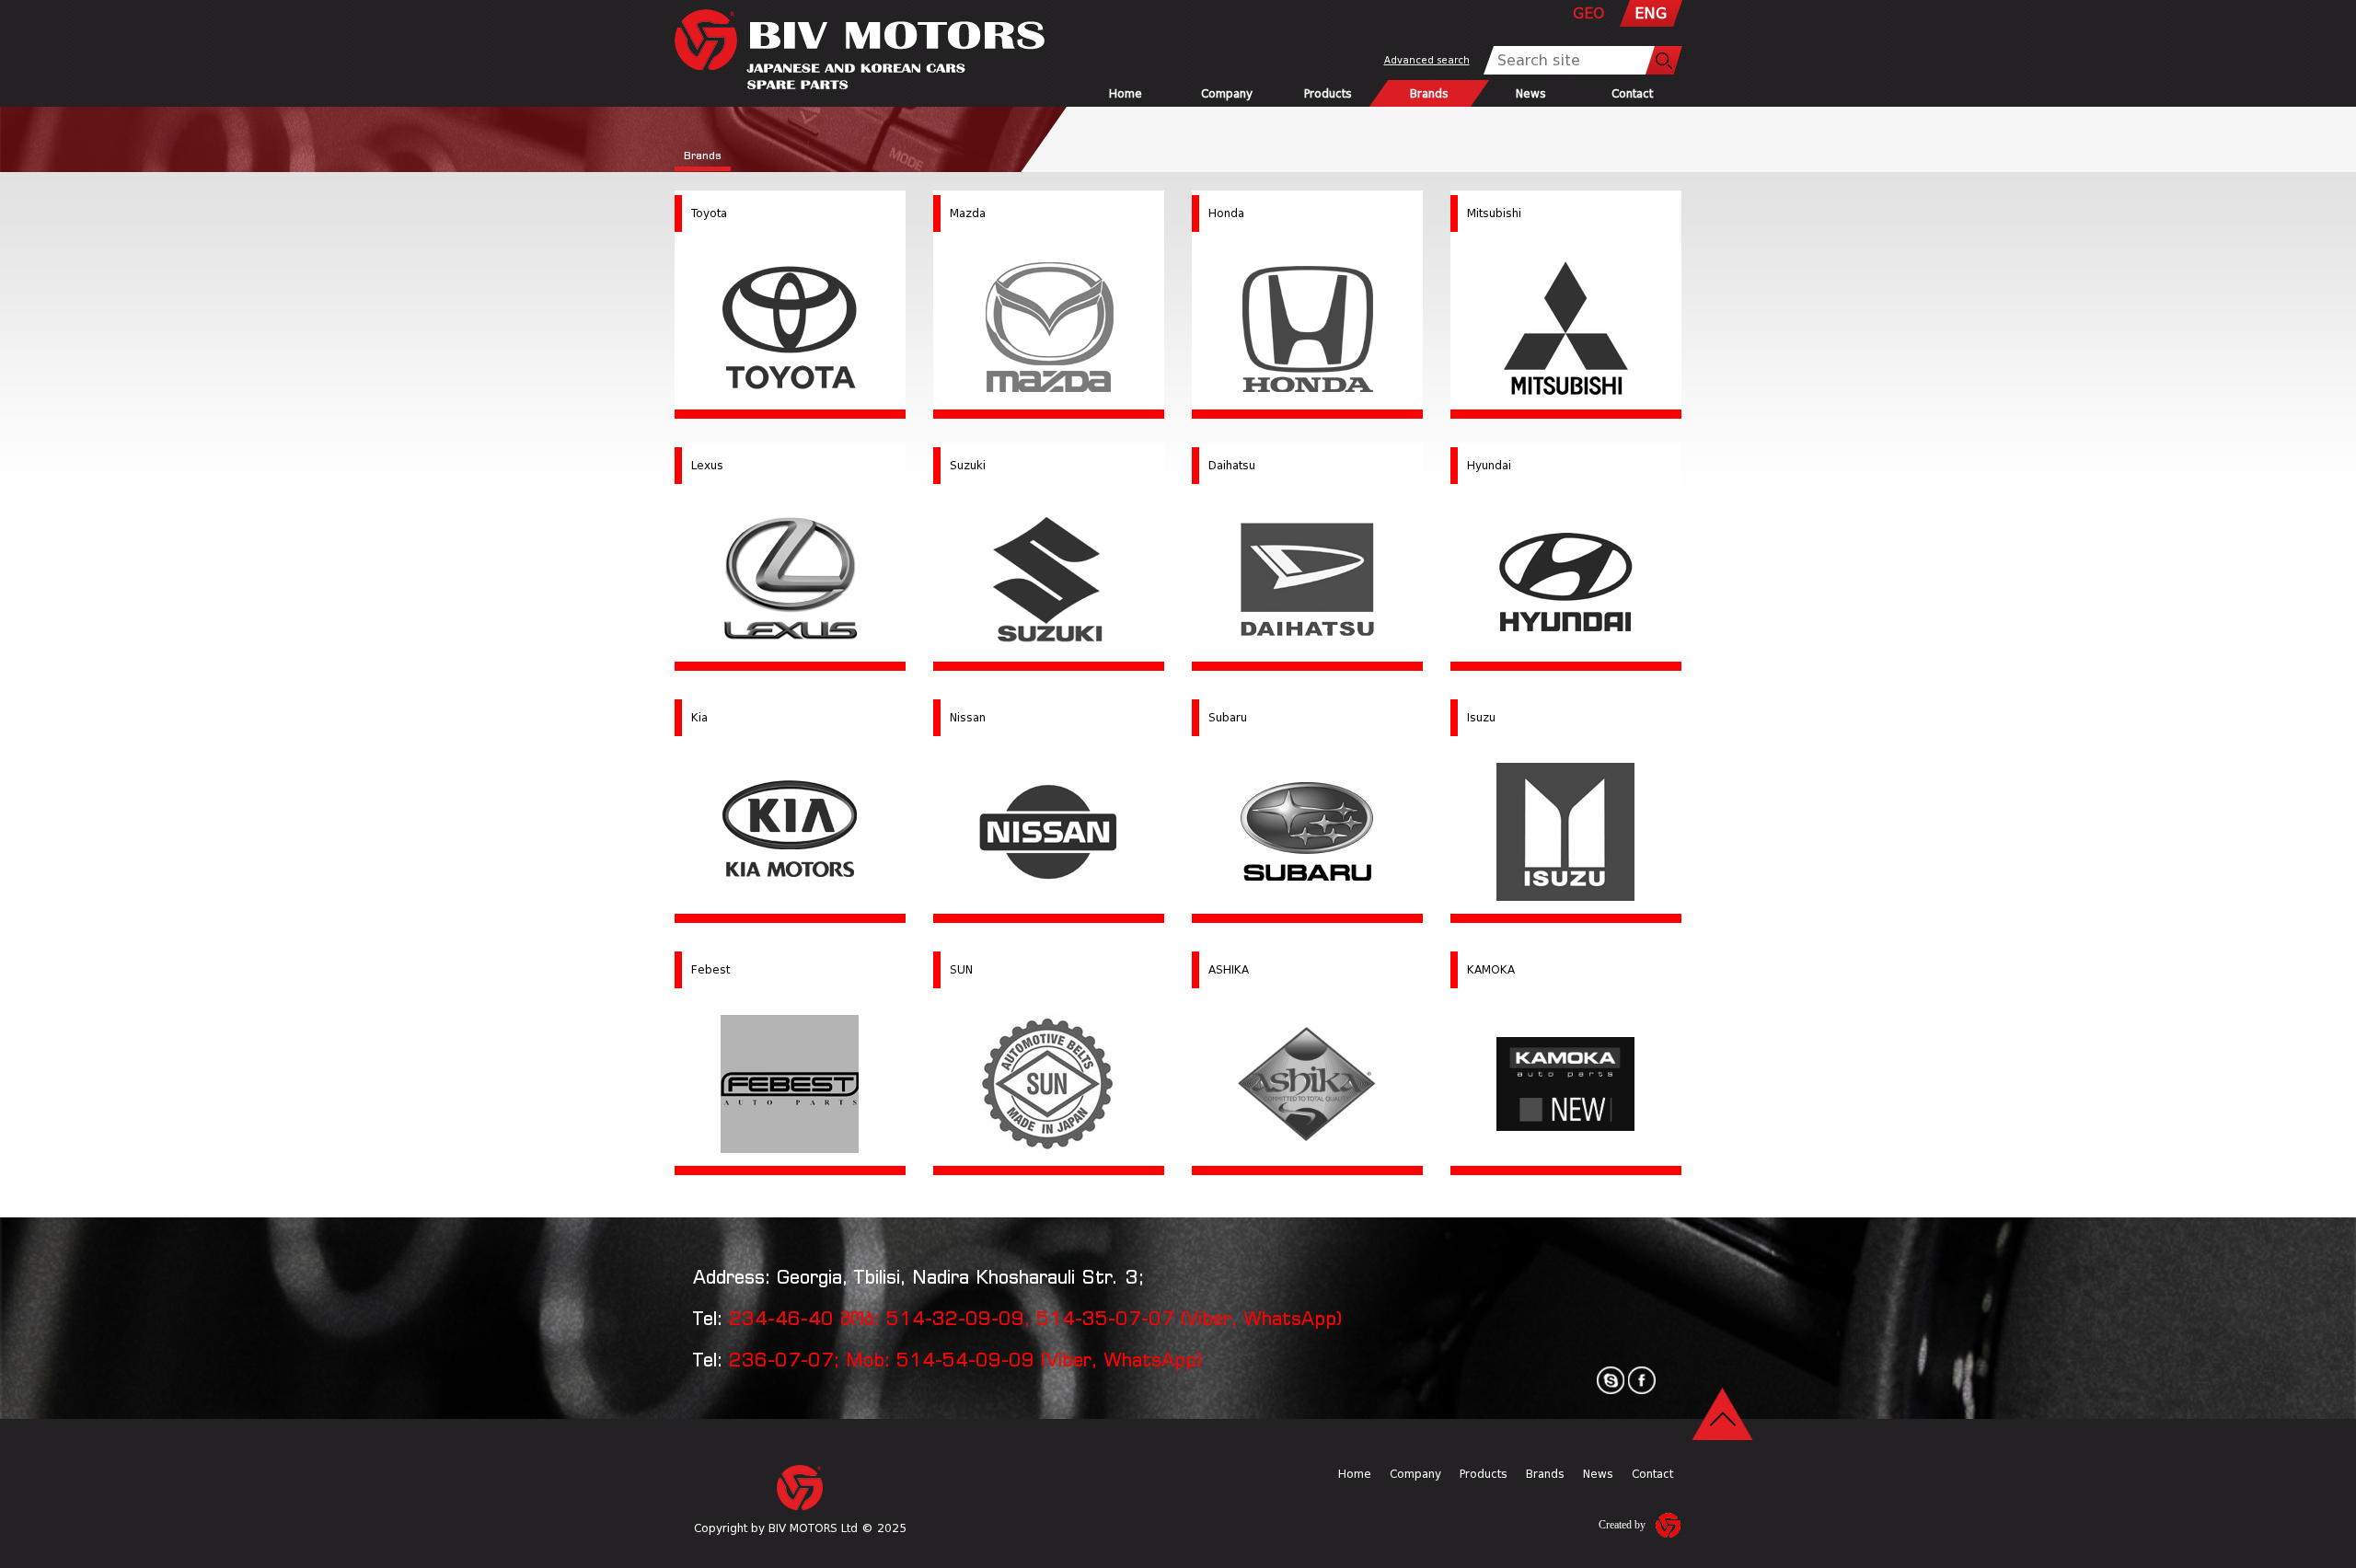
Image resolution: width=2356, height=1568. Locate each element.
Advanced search (1427, 60)
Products (1328, 93)
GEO (1588, 13)
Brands (1429, 93)
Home (1126, 93)
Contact (1631, 93)
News (1530, 93)
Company (1227, 93)
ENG (1651, 13)
